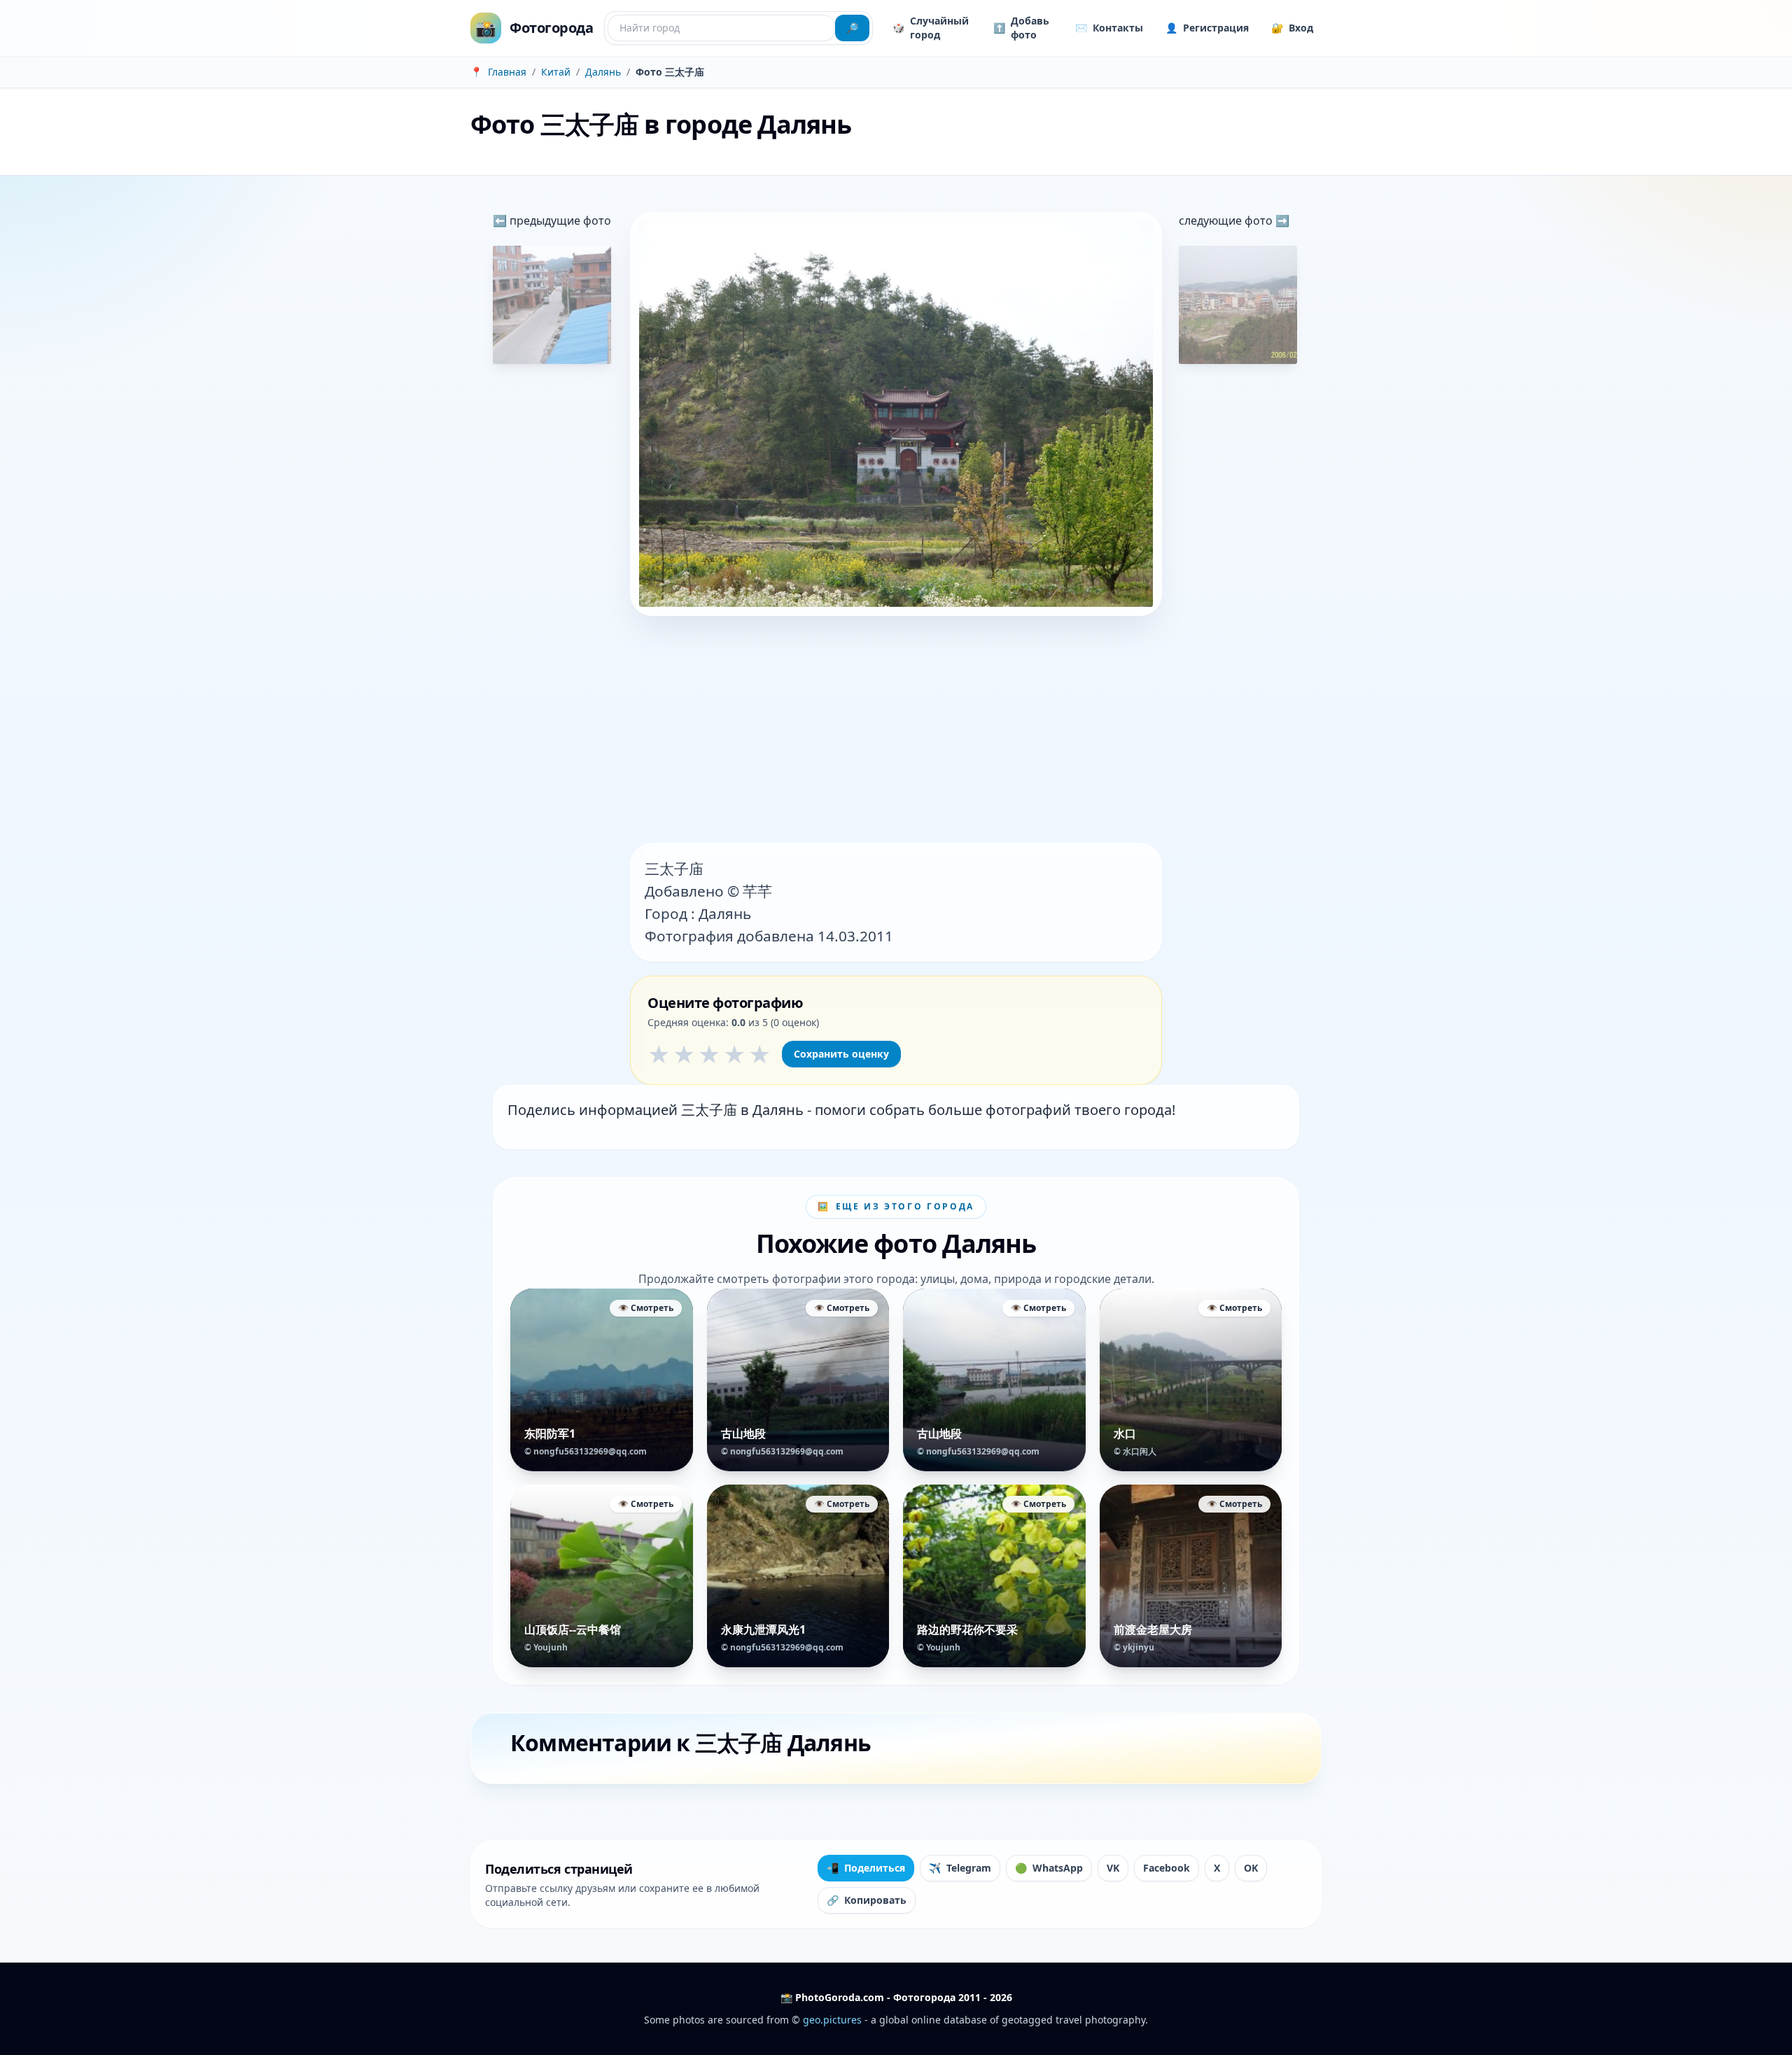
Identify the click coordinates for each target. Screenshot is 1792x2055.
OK (1251, 1868)
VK (1113, 1868)
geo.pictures (832, 2020)
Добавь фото (1021, 28)
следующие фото (1227, 220)
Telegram (960, 1868)
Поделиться (866, 1868)
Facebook (1167, 1868)
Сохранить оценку (841, 1054)
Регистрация (1207, 28)
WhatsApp (1049, 1868)
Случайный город (931, 28)
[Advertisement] (896, 731)
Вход (1292, 28)
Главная (507, 72)
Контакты (1109, 28)
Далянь (603, 72)
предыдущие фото (559, 220)
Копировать (867, 1900)
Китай (556, 72)
